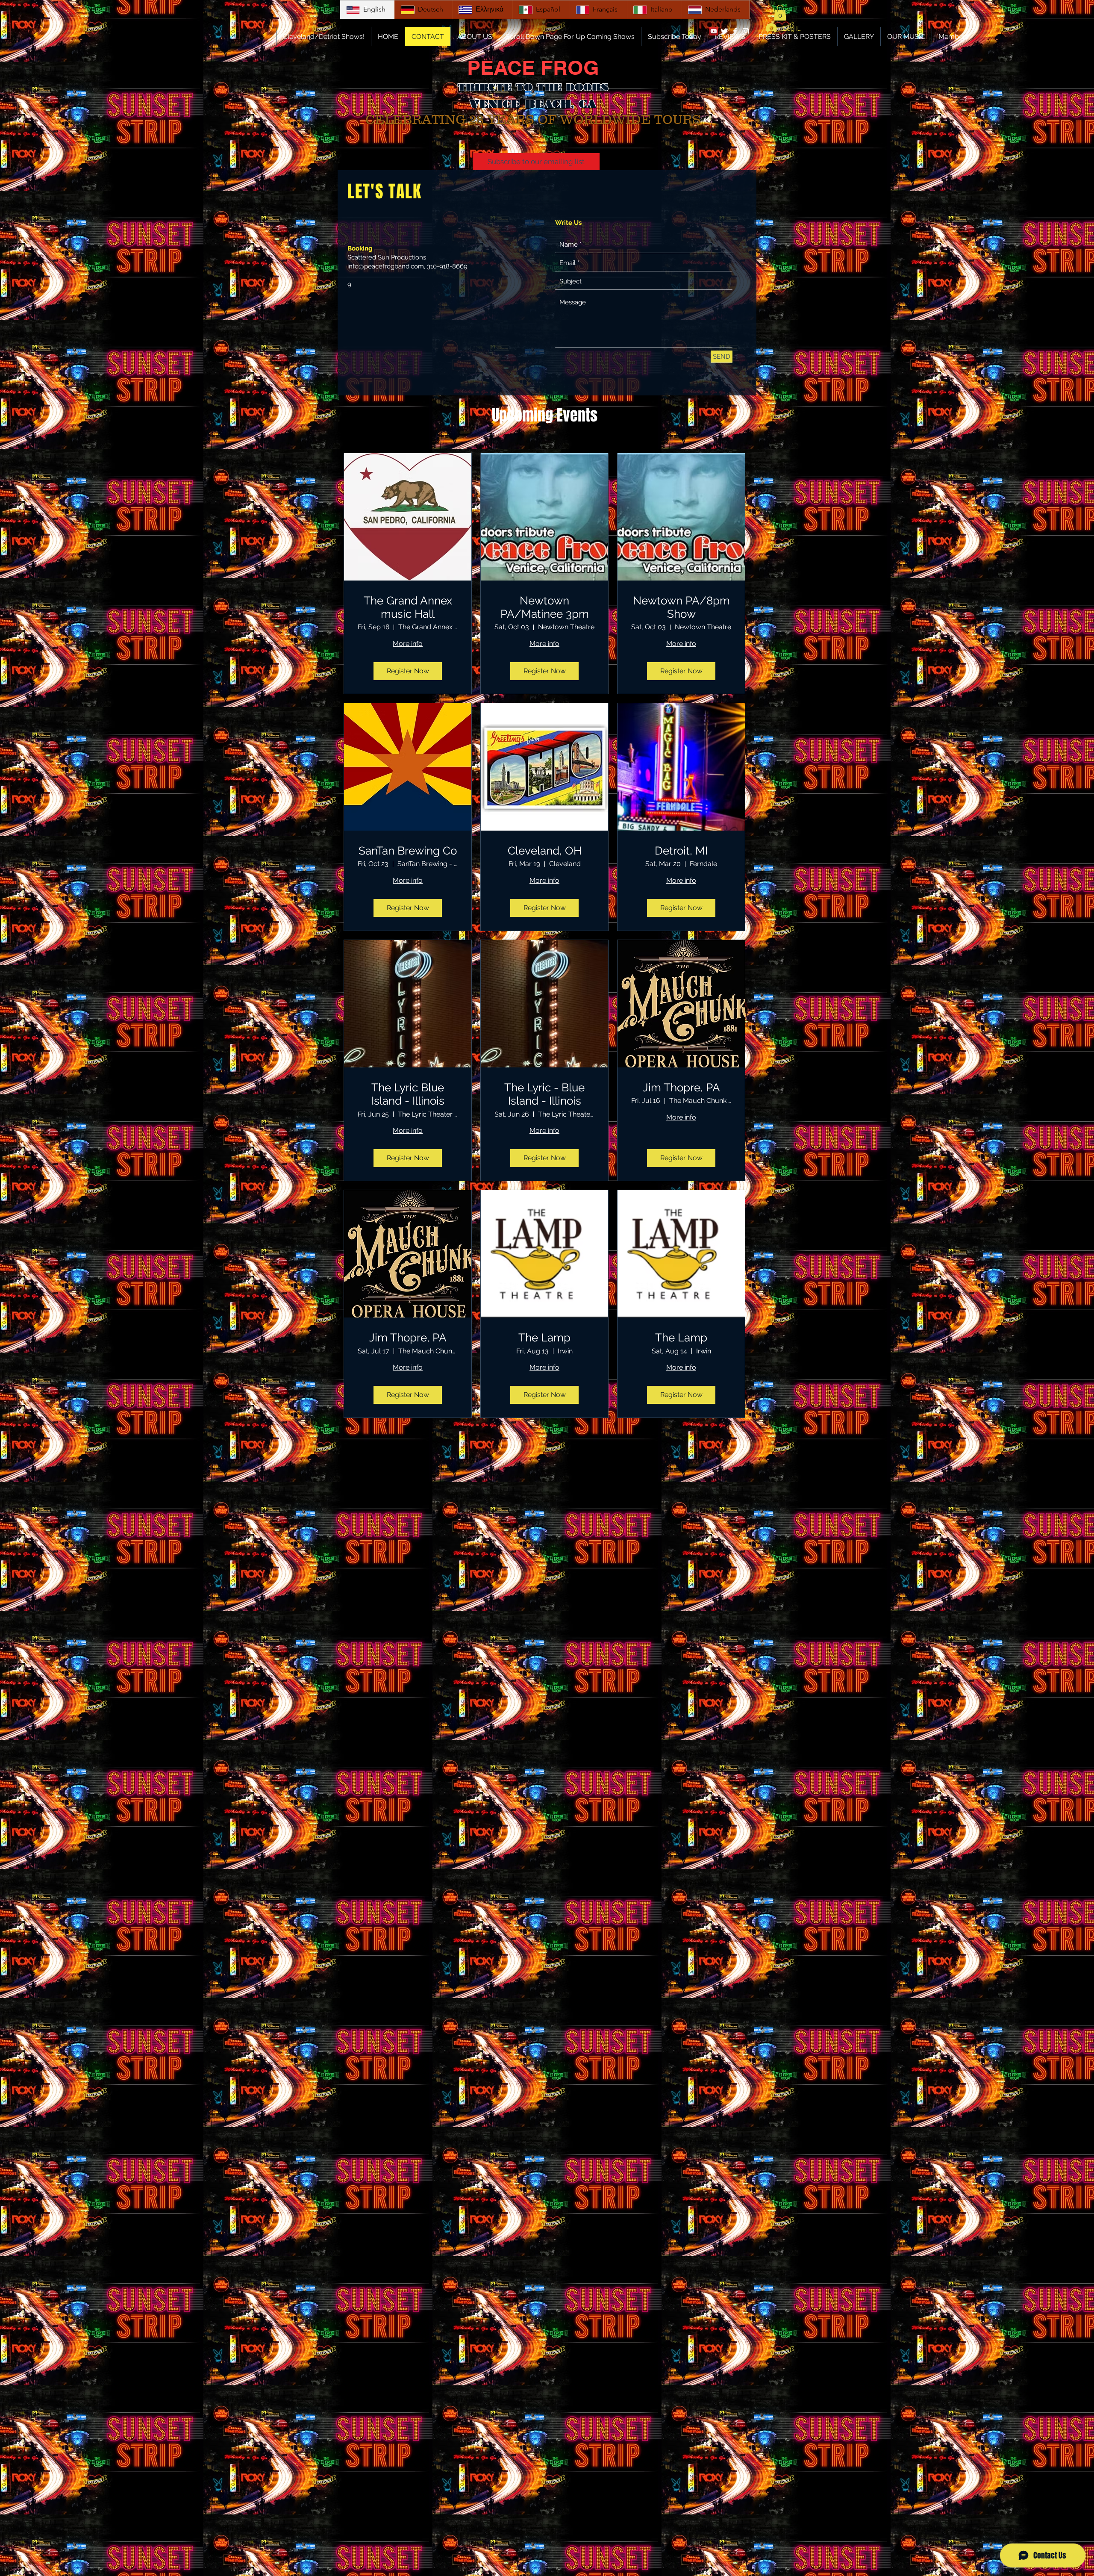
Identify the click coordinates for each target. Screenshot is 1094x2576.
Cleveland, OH (545, 851)
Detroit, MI (681, 851)
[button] (780, 13)
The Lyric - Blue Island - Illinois (544, 1094)
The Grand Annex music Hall (408, 607)
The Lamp (544, 1338)
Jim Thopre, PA (681, 1088)
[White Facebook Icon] (735, 31)
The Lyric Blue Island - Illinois (408, 1094)
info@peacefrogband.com (386, 266)
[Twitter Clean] (724, 31)
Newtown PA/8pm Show (681, 607)
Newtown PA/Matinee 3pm (545, 607)
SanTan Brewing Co (408, 851)
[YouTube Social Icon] (714, 31)
